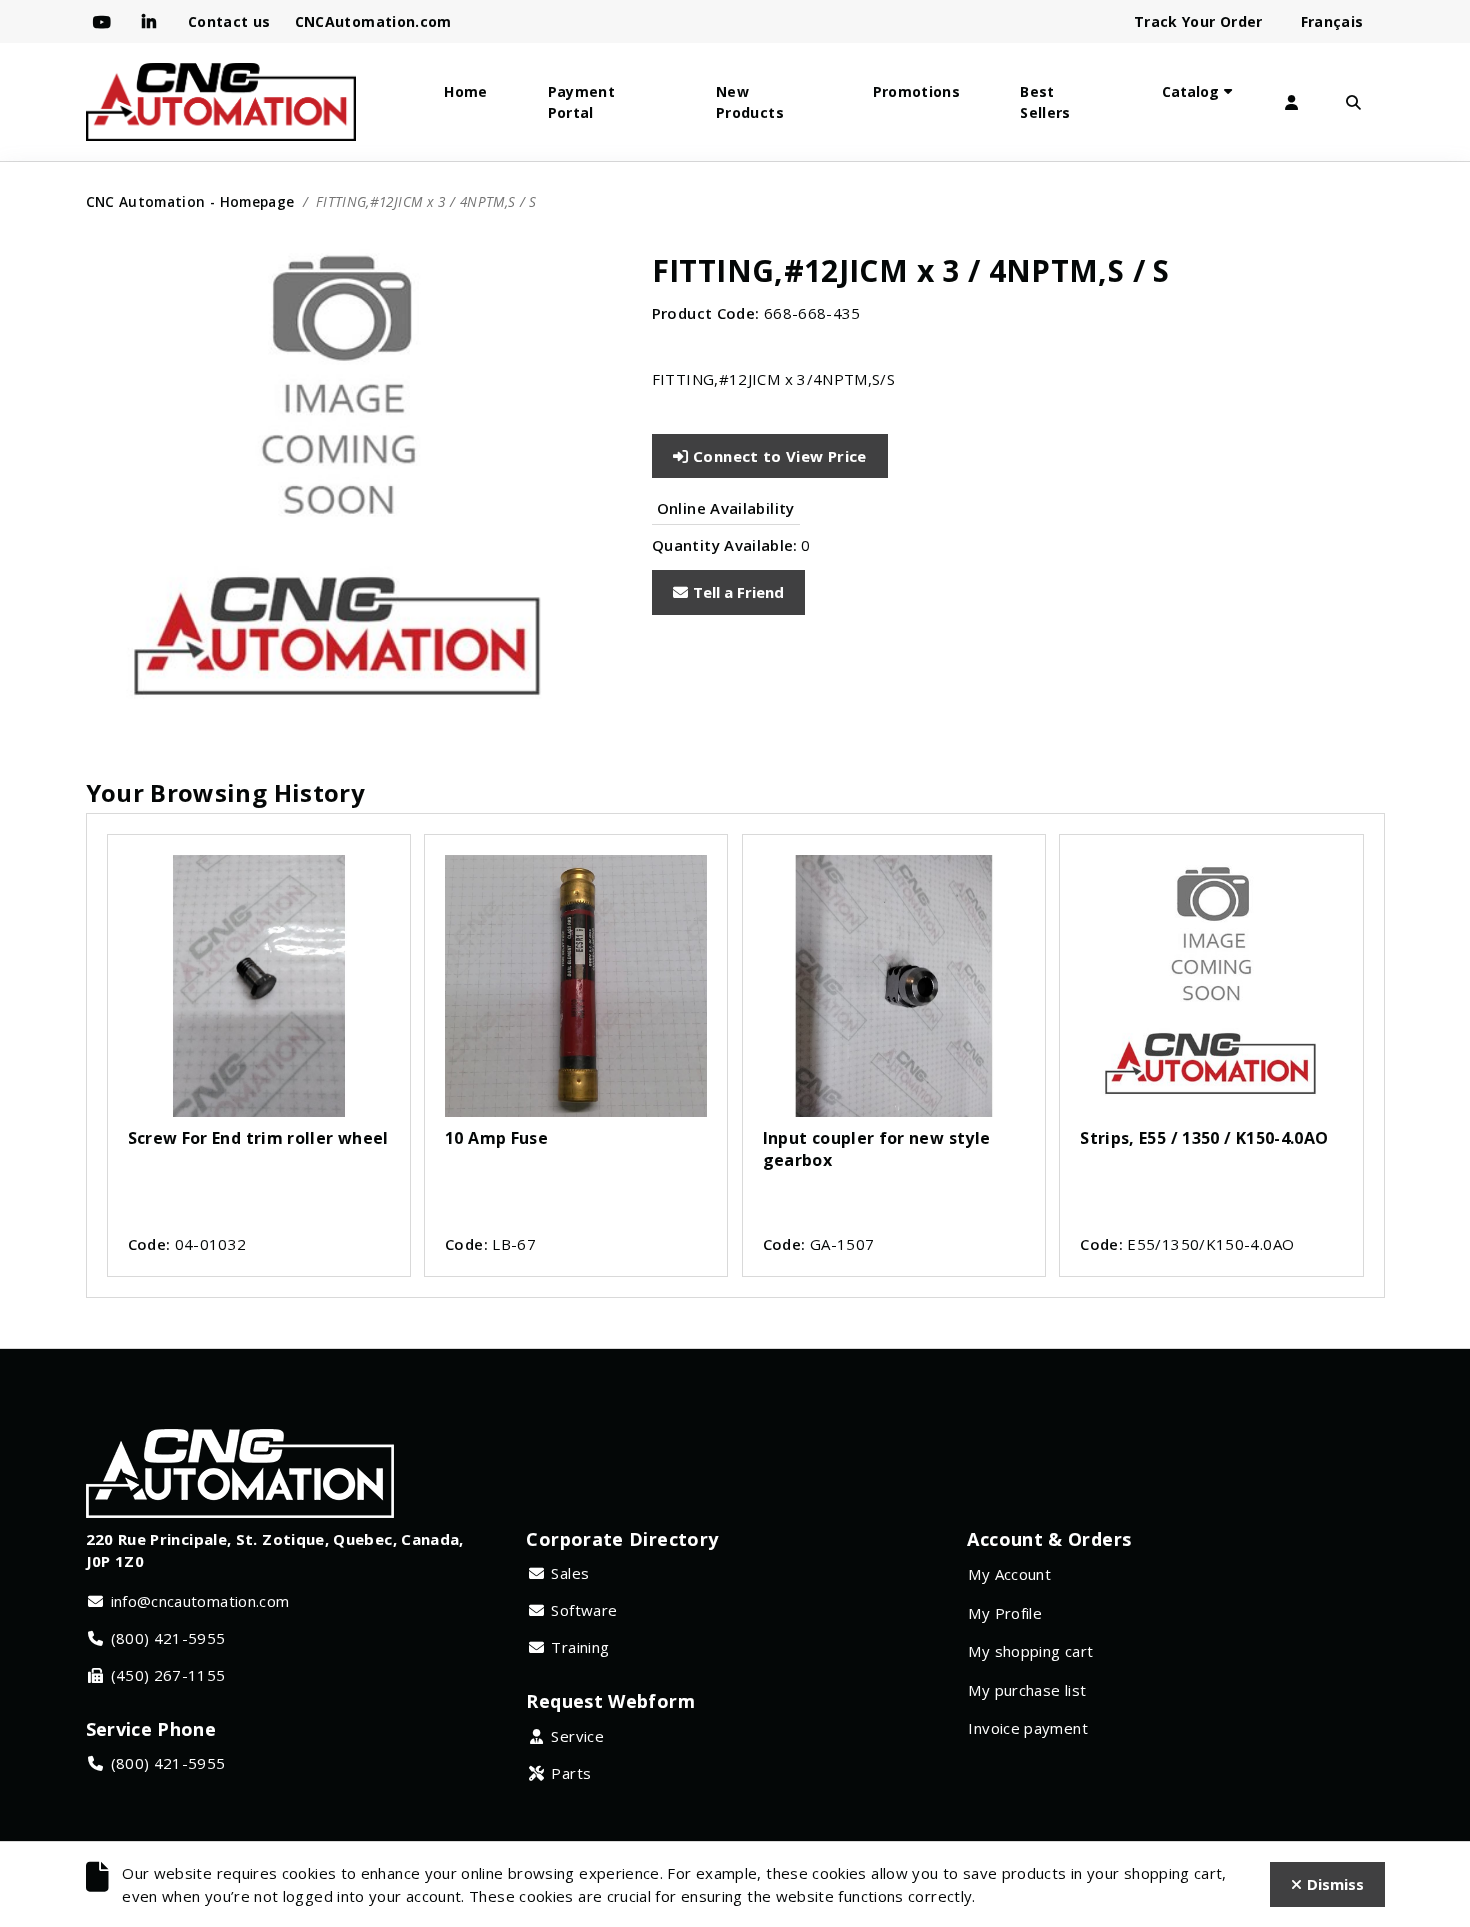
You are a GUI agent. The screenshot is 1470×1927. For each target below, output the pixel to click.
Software (584, 1610)
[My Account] (1292, 102)
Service (577, 1736)
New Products (750, 102)
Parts (571, 1773)
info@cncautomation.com (200, 1601)
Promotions (917, 91)
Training (580, 1647)
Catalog (1190, 91)
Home (465, 91)
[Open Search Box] (1354, 102)
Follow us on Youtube (106, 22)
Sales (570, 1573)
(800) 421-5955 (168, 1638)
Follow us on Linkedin (153, 22)
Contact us (229, 21)
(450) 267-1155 (168, 1675)
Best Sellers (1045, 102)
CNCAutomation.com (373, 21)
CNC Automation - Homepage (190, 201)
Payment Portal (582, 102)
